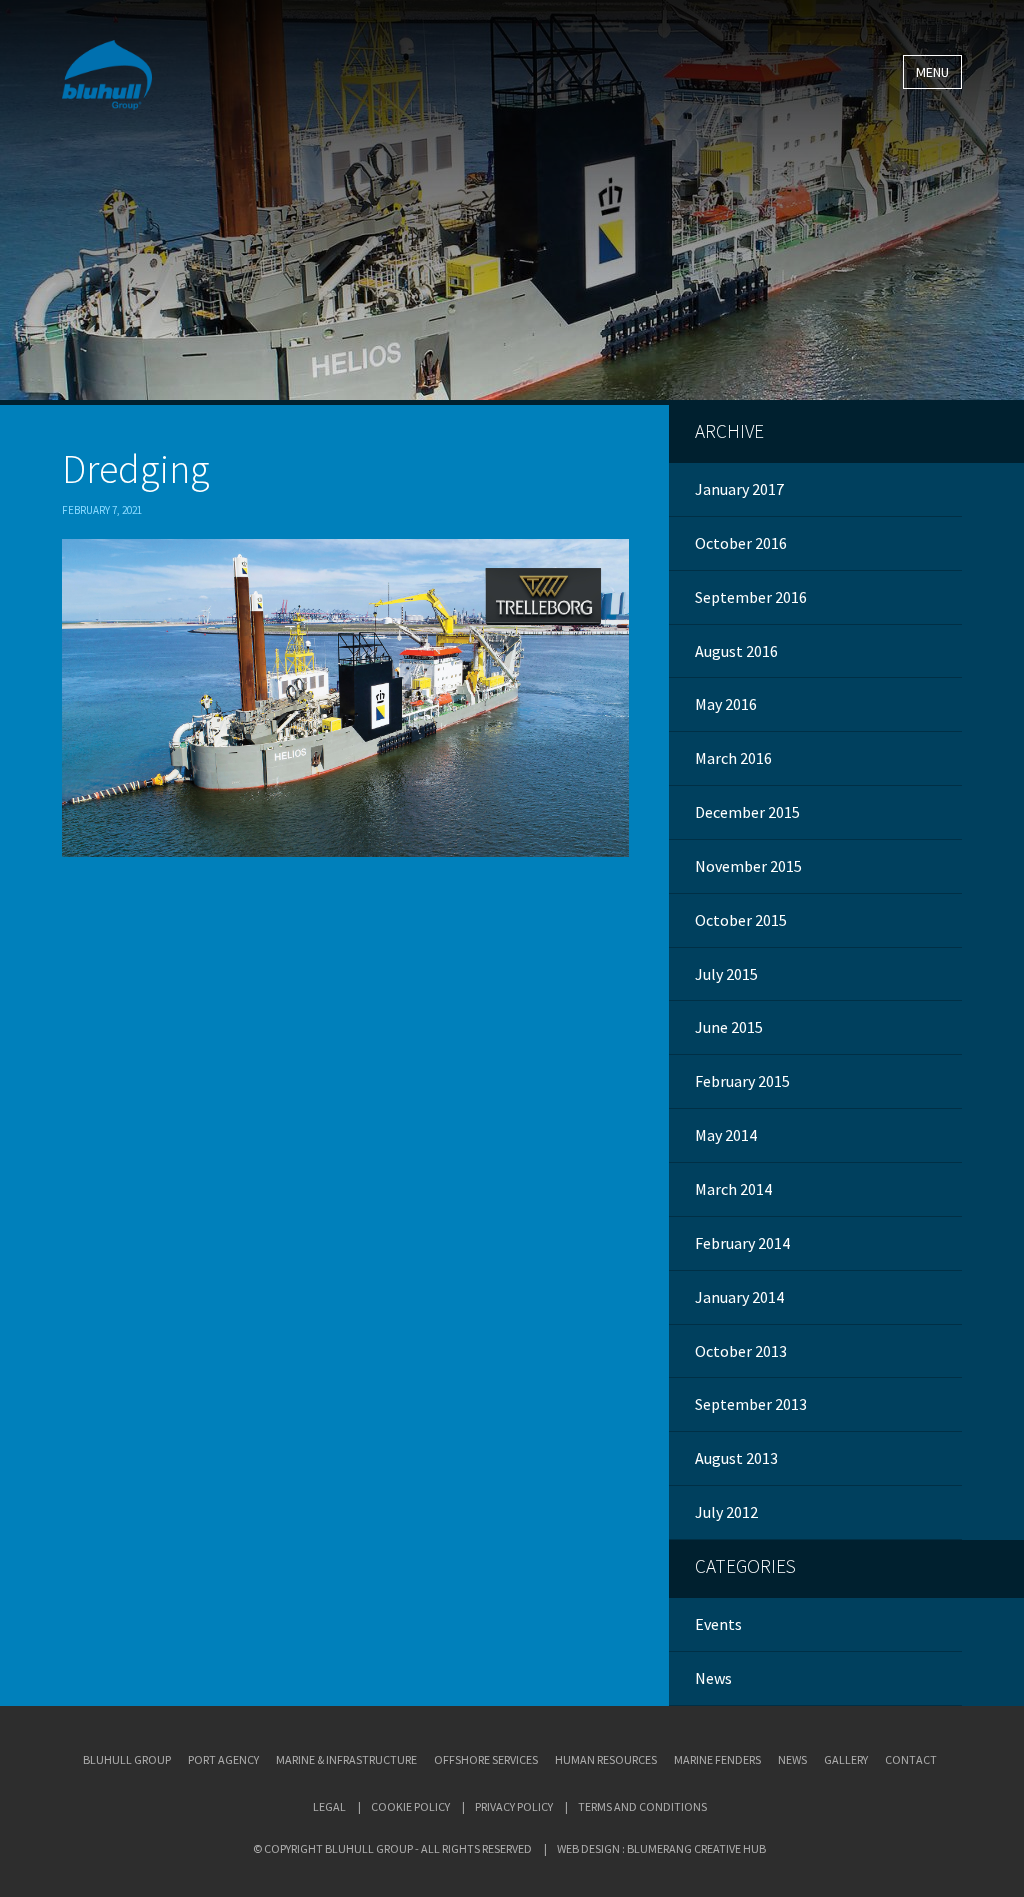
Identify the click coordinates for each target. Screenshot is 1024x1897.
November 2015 (748, 866)
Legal (329, 1806)
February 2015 (742, 1081)
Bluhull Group (127, 1759)
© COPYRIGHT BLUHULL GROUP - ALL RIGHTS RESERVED (392, 1848)
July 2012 (726, 1512)
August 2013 (736, 1458)
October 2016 (741, 543)
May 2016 (726, 704)
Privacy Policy (514, 1806)
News (713, 1678)
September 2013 (751, 1404)
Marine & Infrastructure (346, 1759)
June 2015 (729, 1027)
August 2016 (736, 651)
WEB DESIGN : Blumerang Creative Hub (661, 1848)
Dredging (136, 469)
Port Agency (223, 1759)
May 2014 (726, 1135)
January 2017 (739, 489)
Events (718, 1624)
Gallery (846, 1759)
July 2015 (726, 974)
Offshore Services (486, 1759)
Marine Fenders (717, 1759)
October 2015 (741, 920)
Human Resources (606, 1759)
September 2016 (751, 597)
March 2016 (733, 758)
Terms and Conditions (642, 1806)
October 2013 (741, 1351)
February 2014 (742, 1243)
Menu (932, 72)
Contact (911, 1759)
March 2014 (733, 1189)
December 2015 (747, 812)
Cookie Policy (410, 1806)
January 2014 (739, 1297)
